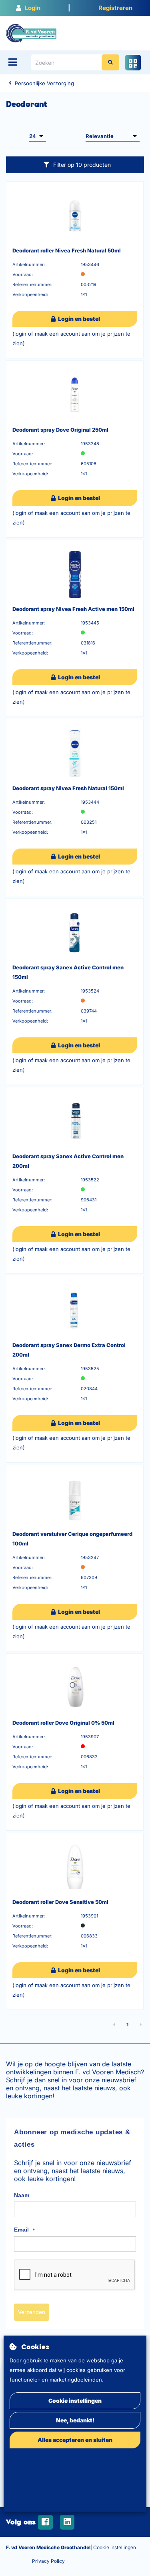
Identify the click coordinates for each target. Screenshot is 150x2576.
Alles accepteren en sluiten (75, 2440)
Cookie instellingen (75, 2401)
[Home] (31, 33)
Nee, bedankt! (75, 2420)
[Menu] (13, 62)
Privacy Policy (48, 2561)
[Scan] (133, 63)
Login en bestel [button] (78, 319)
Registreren (115, 8)
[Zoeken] (110, 62)
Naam (22, 2195)
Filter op (82, 165)
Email (25, 2230)
